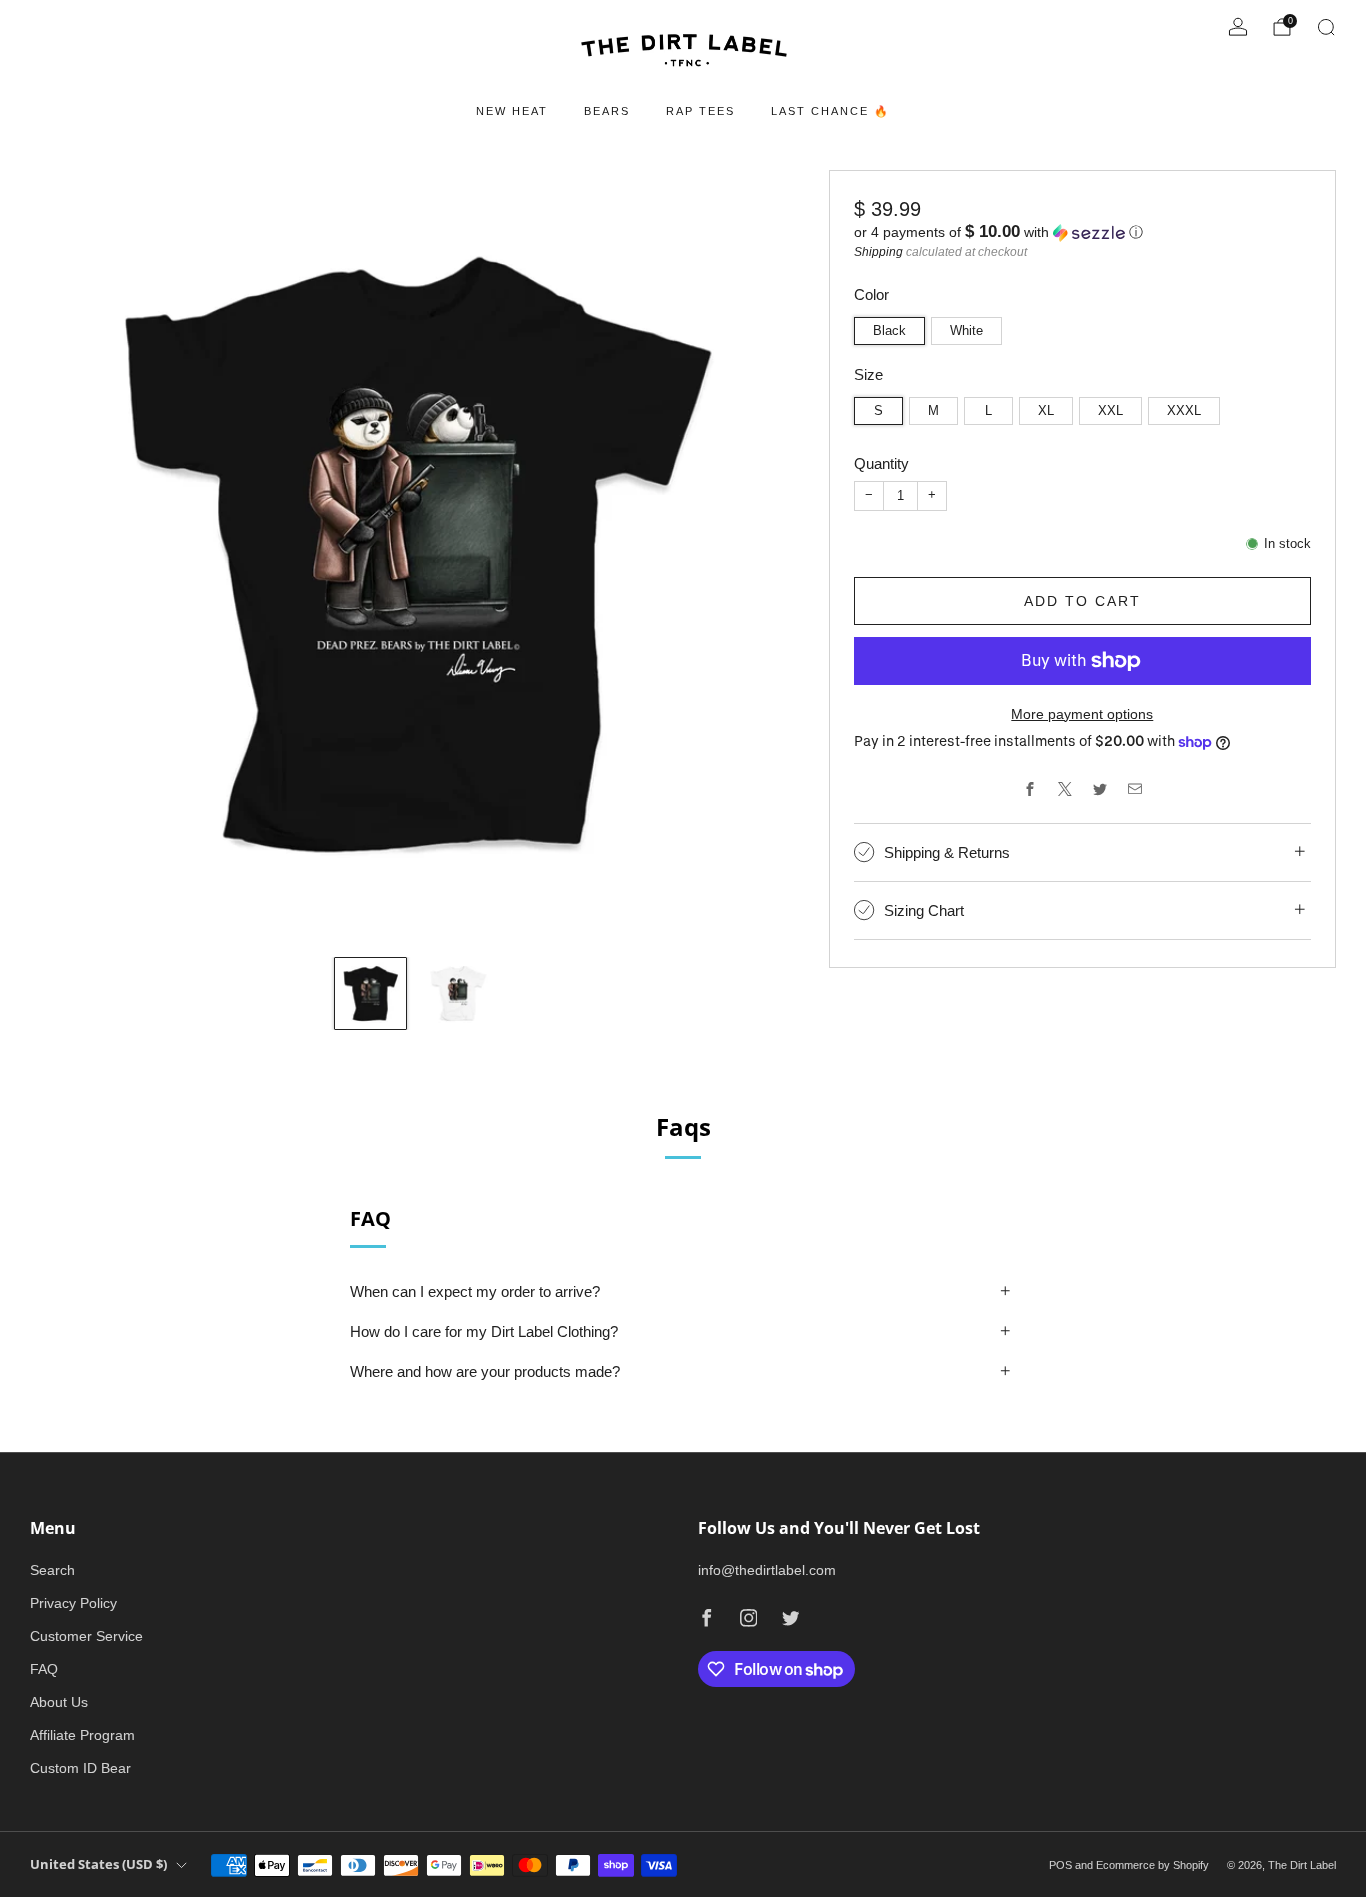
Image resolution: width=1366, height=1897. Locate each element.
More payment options (1082, 714)
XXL (1110, 411)
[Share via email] (1134, 788)
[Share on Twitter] (1099, 788)
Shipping (878, 252)
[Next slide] (760, 555)
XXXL (1184, 411)
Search (52, 1570)
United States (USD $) (98, 1864)
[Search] (1326, 27)
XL (1046, 411)
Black (889, 331)
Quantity (881, 463)
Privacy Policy (73, 1603)
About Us (59, 1702)
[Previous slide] (69, 555)
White (966, 331)
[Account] (1238, 27)
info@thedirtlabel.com (767, 1570)
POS (1060, 1865)
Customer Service (86, 1636)
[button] (1082, 232)
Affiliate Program (82, 1735)
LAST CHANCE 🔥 (830, 111)
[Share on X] (1064, 788)
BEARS (607, 111)
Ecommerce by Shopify (1152, 1865)
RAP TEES (700, 111)
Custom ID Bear (80, 1768)
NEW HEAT (512, 111)
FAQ (44, 1669)
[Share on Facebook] (1029, 788)
